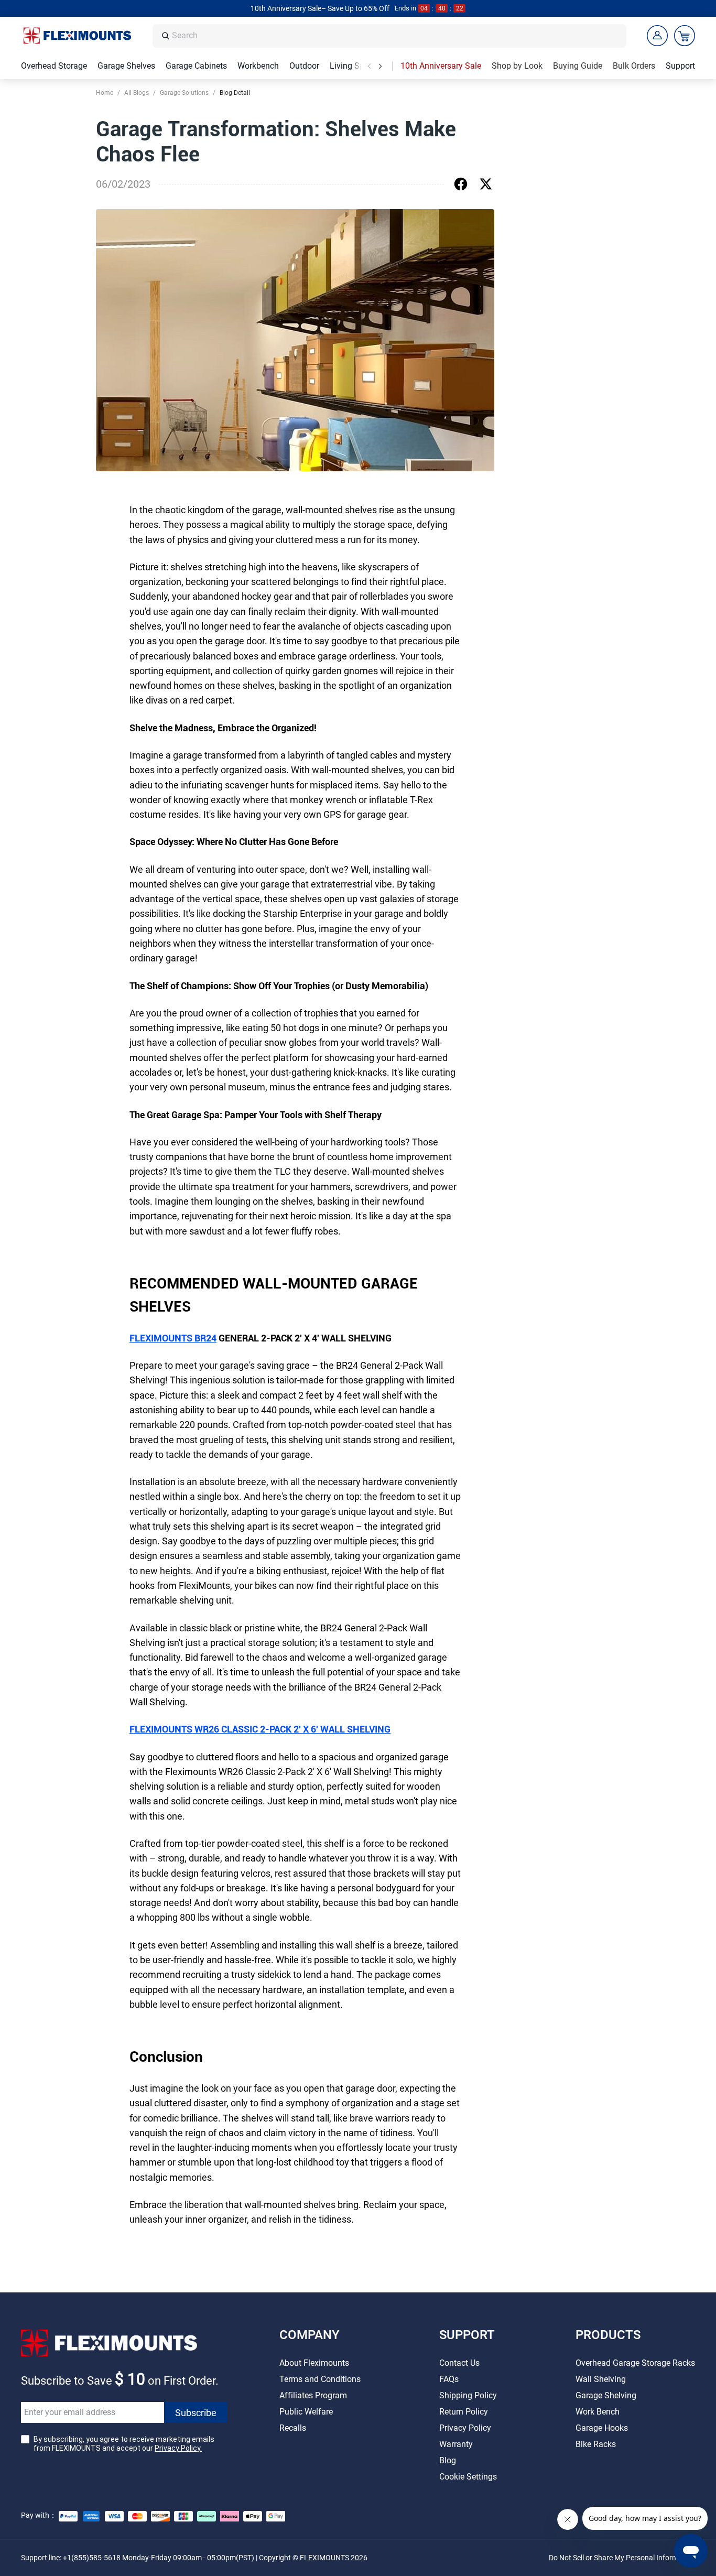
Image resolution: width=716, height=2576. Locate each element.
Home (105, 93)
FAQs (449, 2379)
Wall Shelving (601, 2379)
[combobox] (396, 36)
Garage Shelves (126, 66)
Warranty (456, 2444)
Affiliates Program (313, 2395)
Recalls (293, 2428)
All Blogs (137, 93)
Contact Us (459, 2363)
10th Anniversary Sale (441, 66)
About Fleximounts (314, 2363)
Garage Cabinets (196, 66)
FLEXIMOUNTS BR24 (173, 1338)
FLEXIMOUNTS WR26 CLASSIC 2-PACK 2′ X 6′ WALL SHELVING (260, 1729)
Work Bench (598, 2412)
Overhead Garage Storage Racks (635, 2363)
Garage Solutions (184, 93)
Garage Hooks (602, 2428)
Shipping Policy (468, 2395)
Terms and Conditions (320, 2379)
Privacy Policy (465, 2428)
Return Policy (464, 2412)
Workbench (258, 66)
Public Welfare (306, 2412)
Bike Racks (596, 2444)
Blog (448, 2460)
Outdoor (304, 66)
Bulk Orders (634, 66)
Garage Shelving (606, 2395)
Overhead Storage (54, 66)
